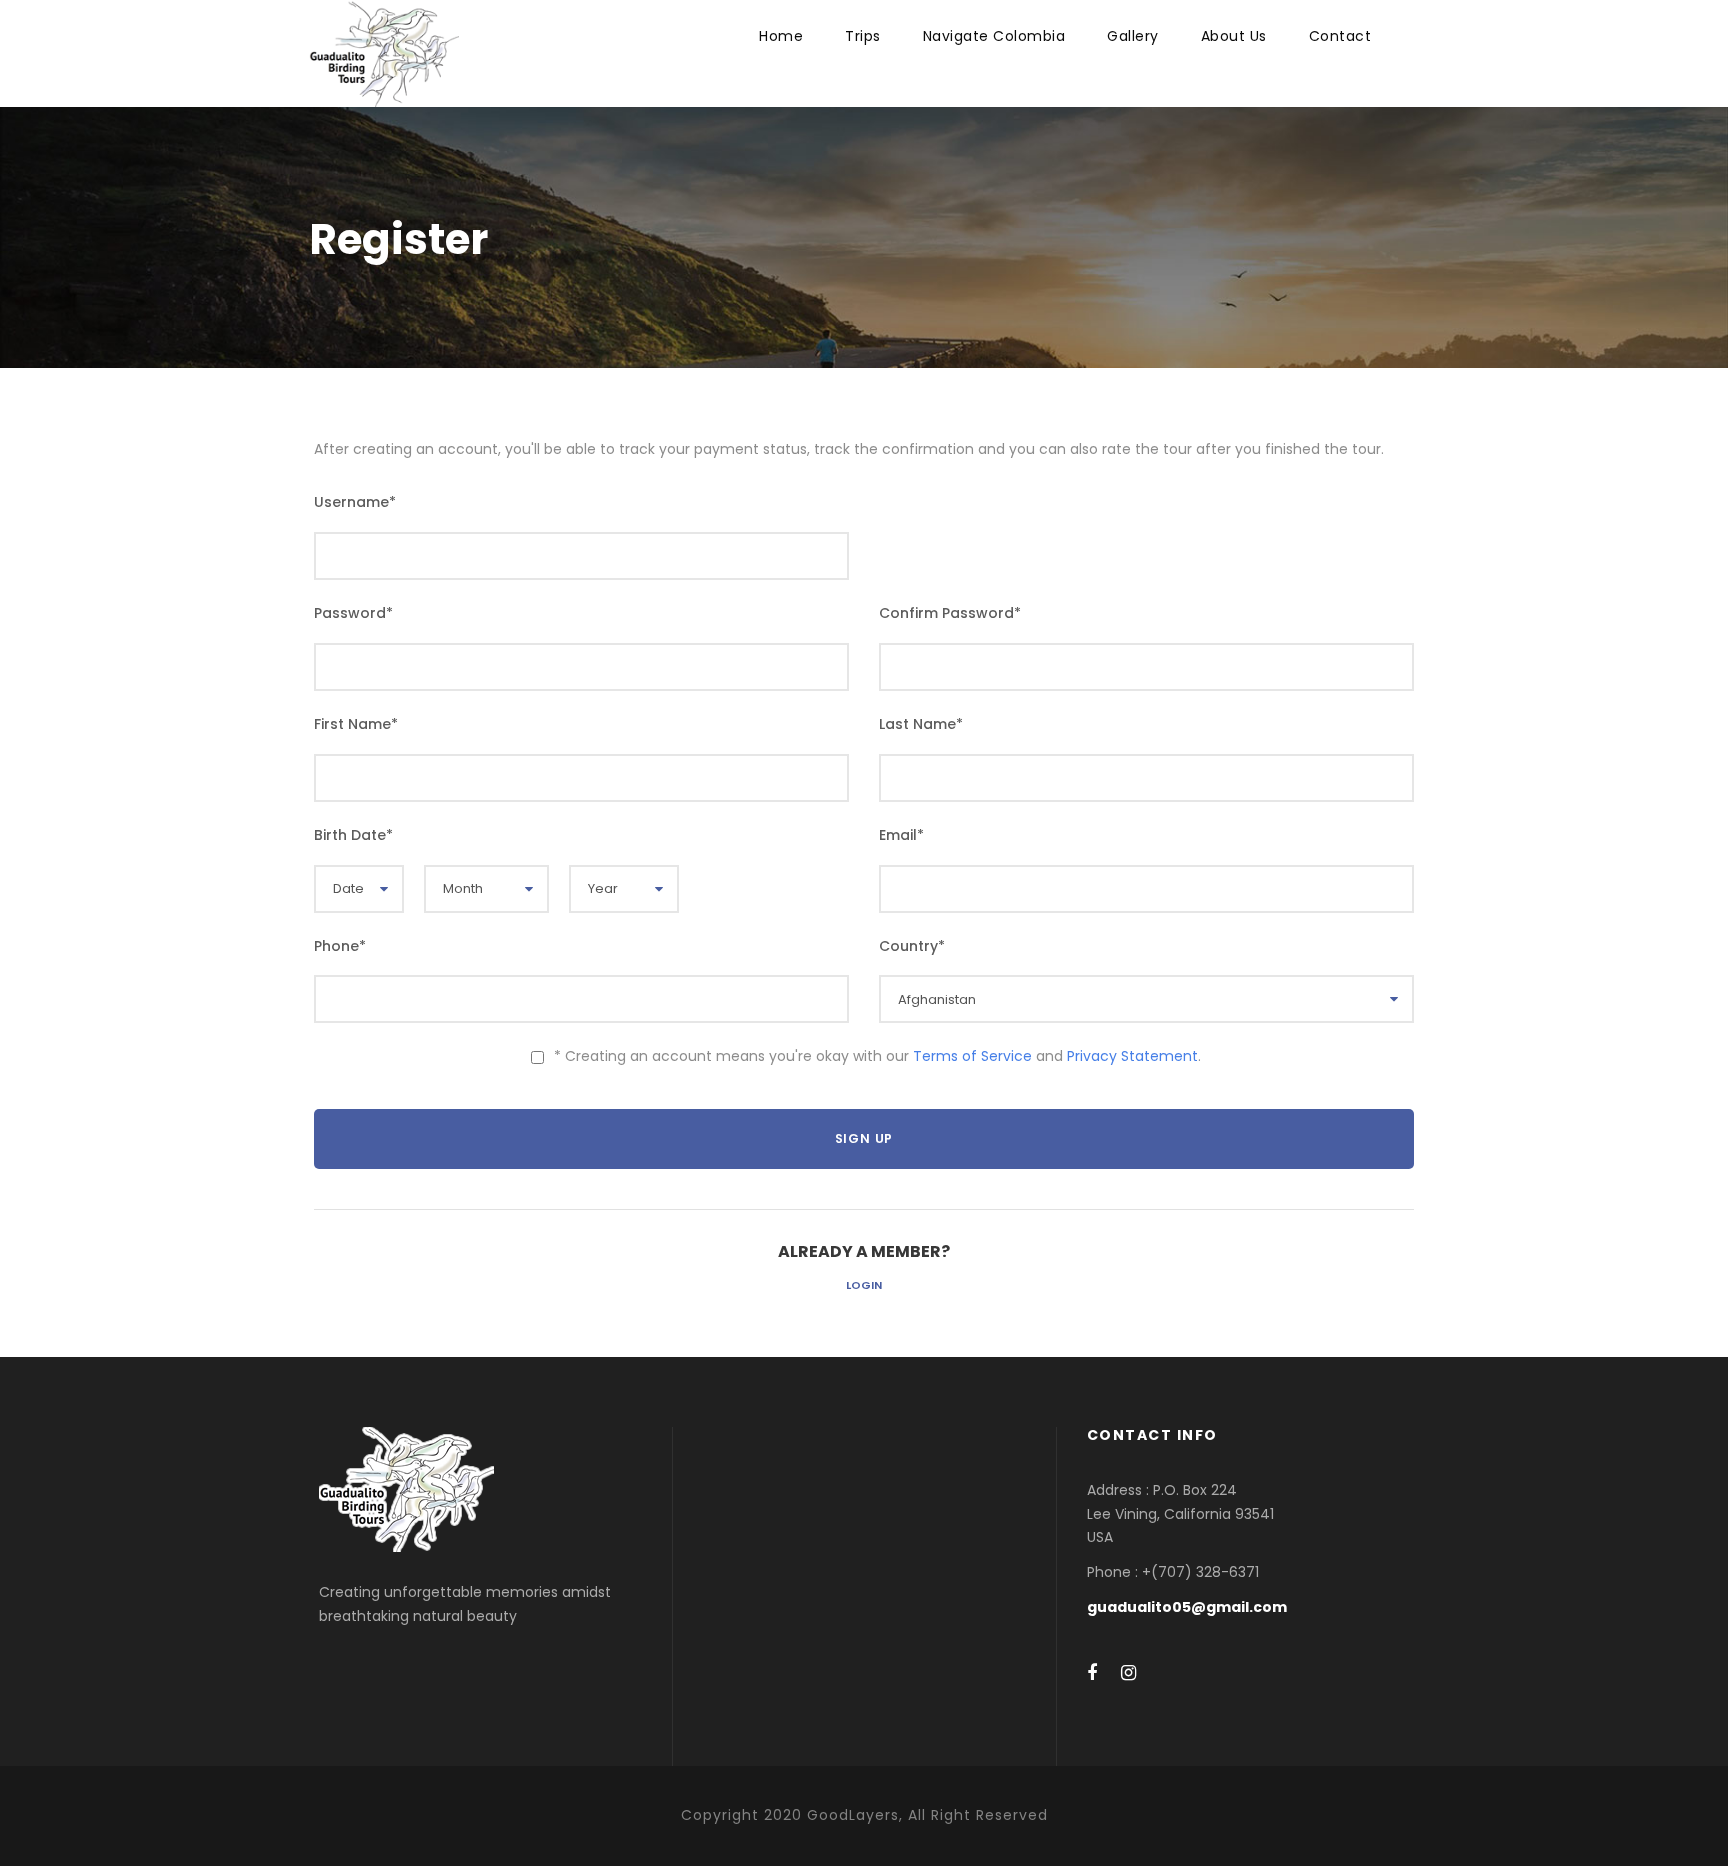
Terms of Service (972, 1056)
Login (864, 1285)
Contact (1340, 36)
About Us (1234, 36)
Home (781, 36)
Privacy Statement (1132, 1056)
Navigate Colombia (994, 36)
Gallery (1133, 36)
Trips (863, 36)
